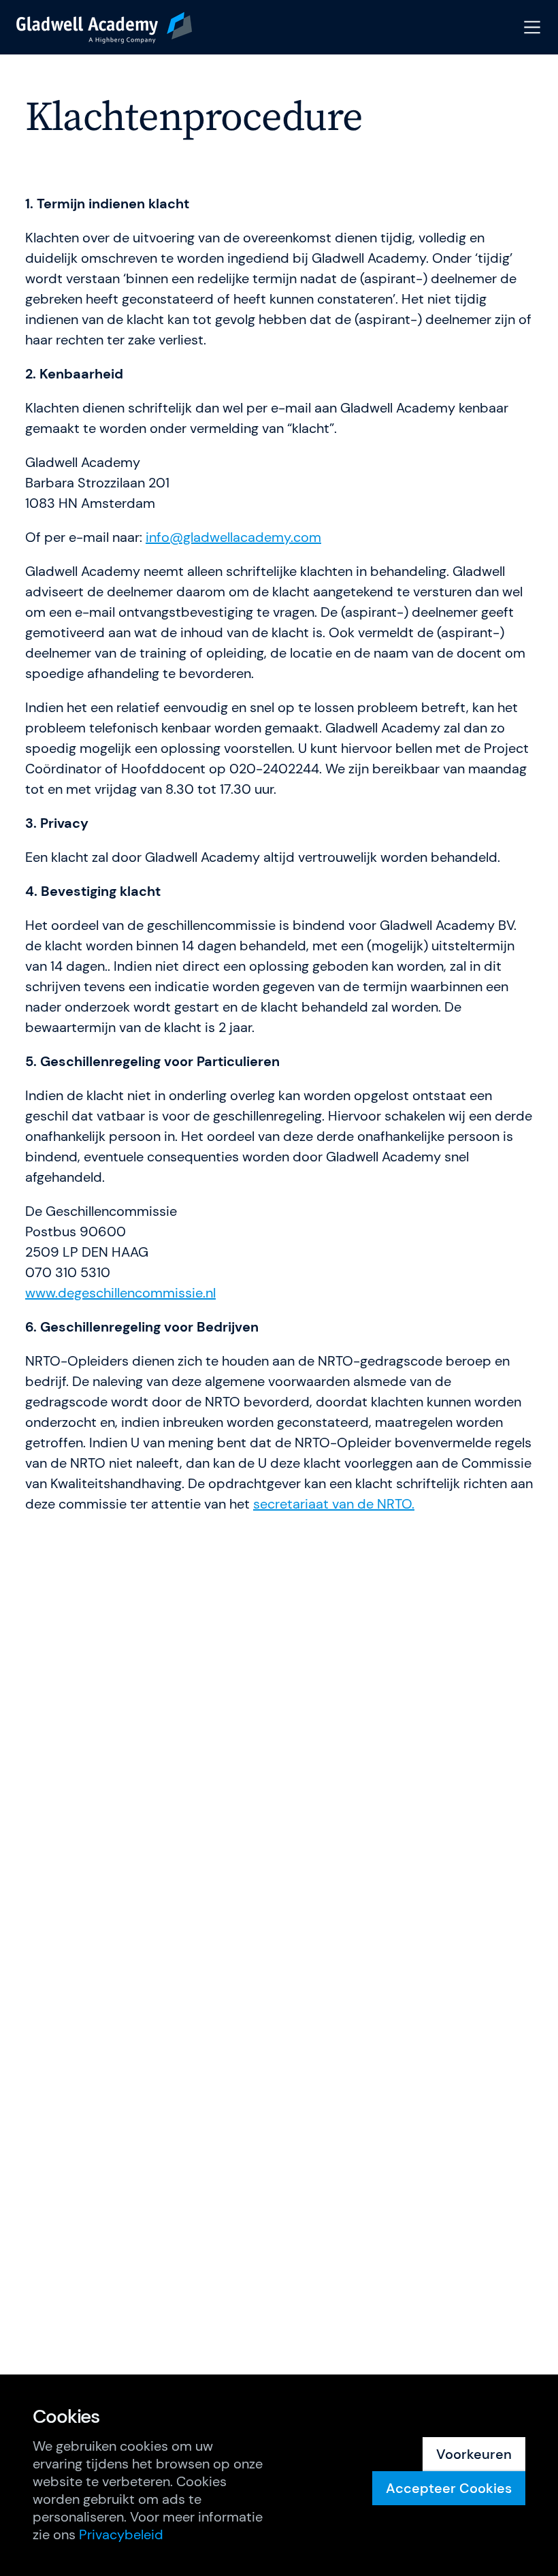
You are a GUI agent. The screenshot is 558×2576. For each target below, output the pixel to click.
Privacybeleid (121, 2534)
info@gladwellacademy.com (233, 537)
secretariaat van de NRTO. (334, 1504)
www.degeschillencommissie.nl (120, 1293)
